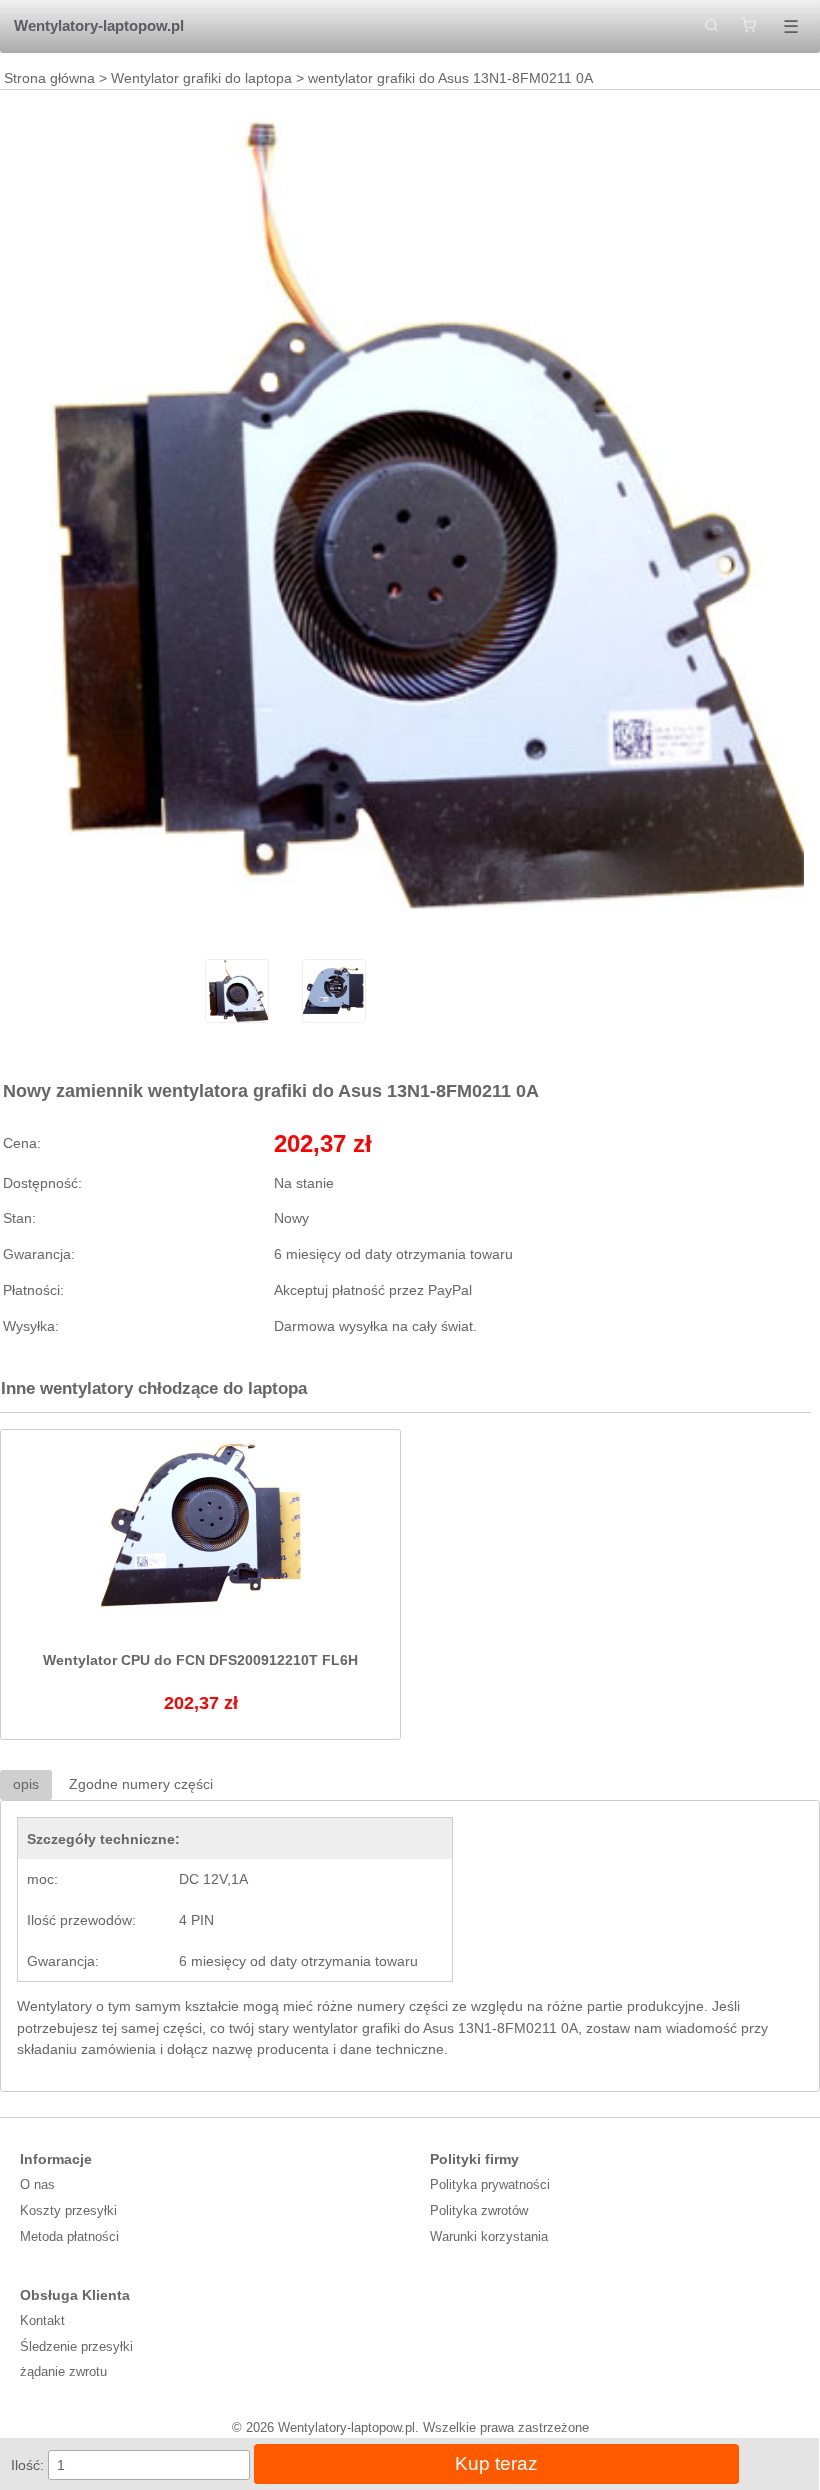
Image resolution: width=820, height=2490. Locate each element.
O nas (37, 2184)
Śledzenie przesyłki (76, 2346)
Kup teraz (496, 2463)
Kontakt (42, 2320)
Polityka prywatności (490, 2184)
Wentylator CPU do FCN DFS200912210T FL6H (200, 1660)
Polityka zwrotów (479, 2210)
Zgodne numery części (141, 1784)
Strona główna (49, 78)
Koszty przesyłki (68, 2210)
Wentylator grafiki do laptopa (201, 78)
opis (26, 1784)
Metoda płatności (69, 2236)
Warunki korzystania (489, 2236)
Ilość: (27, 2465)
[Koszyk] (748, 26)
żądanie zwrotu (63, 2371)
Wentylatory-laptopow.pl (99, 25)
